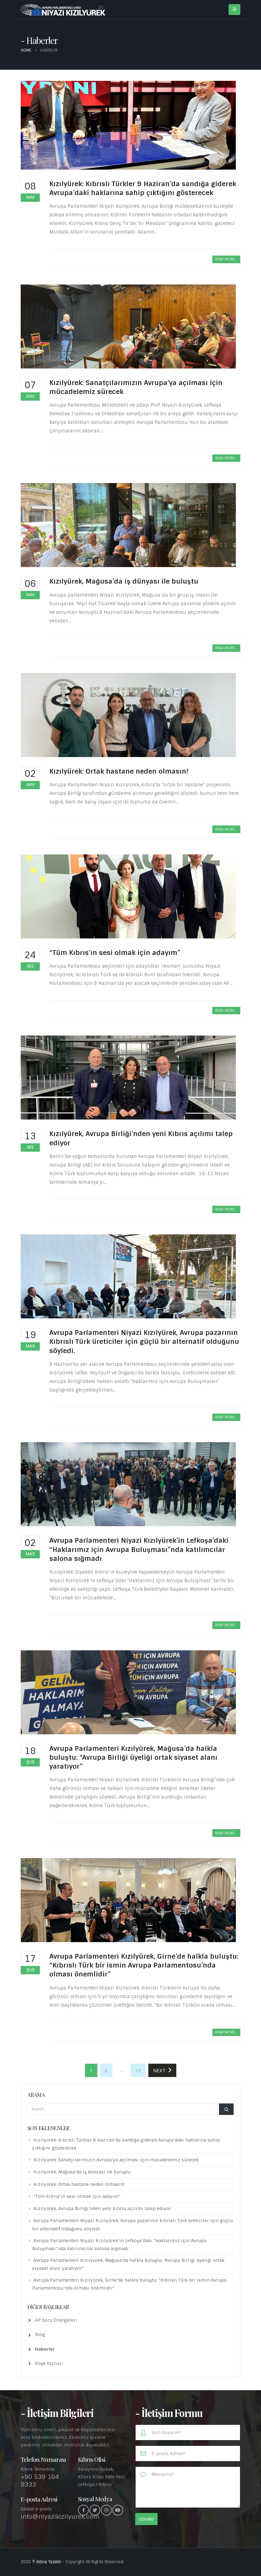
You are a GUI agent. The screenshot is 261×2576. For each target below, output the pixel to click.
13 (138, 2070)
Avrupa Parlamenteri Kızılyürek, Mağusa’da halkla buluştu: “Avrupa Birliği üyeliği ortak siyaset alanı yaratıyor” (133, 1758)
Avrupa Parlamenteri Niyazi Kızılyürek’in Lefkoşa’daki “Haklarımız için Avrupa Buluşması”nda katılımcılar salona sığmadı (139, 1549)
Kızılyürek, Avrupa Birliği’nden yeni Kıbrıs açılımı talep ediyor (102, 2208)
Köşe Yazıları (49, 2363)
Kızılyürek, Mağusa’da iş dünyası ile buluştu (124, 581)
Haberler (45, 2349)
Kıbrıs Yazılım (49, 2562)
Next (161, 2070)
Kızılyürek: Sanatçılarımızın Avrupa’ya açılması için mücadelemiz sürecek (116, 2160)
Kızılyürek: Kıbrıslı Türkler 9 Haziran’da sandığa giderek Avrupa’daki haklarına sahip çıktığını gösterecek (143, 188)
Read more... (226, 259)
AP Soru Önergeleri (56, 2320)
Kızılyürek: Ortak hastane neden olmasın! (119, 771)
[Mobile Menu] (234, 10)
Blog (40, 2334)
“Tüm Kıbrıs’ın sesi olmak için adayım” (115, 953)
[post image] (130, 125)
